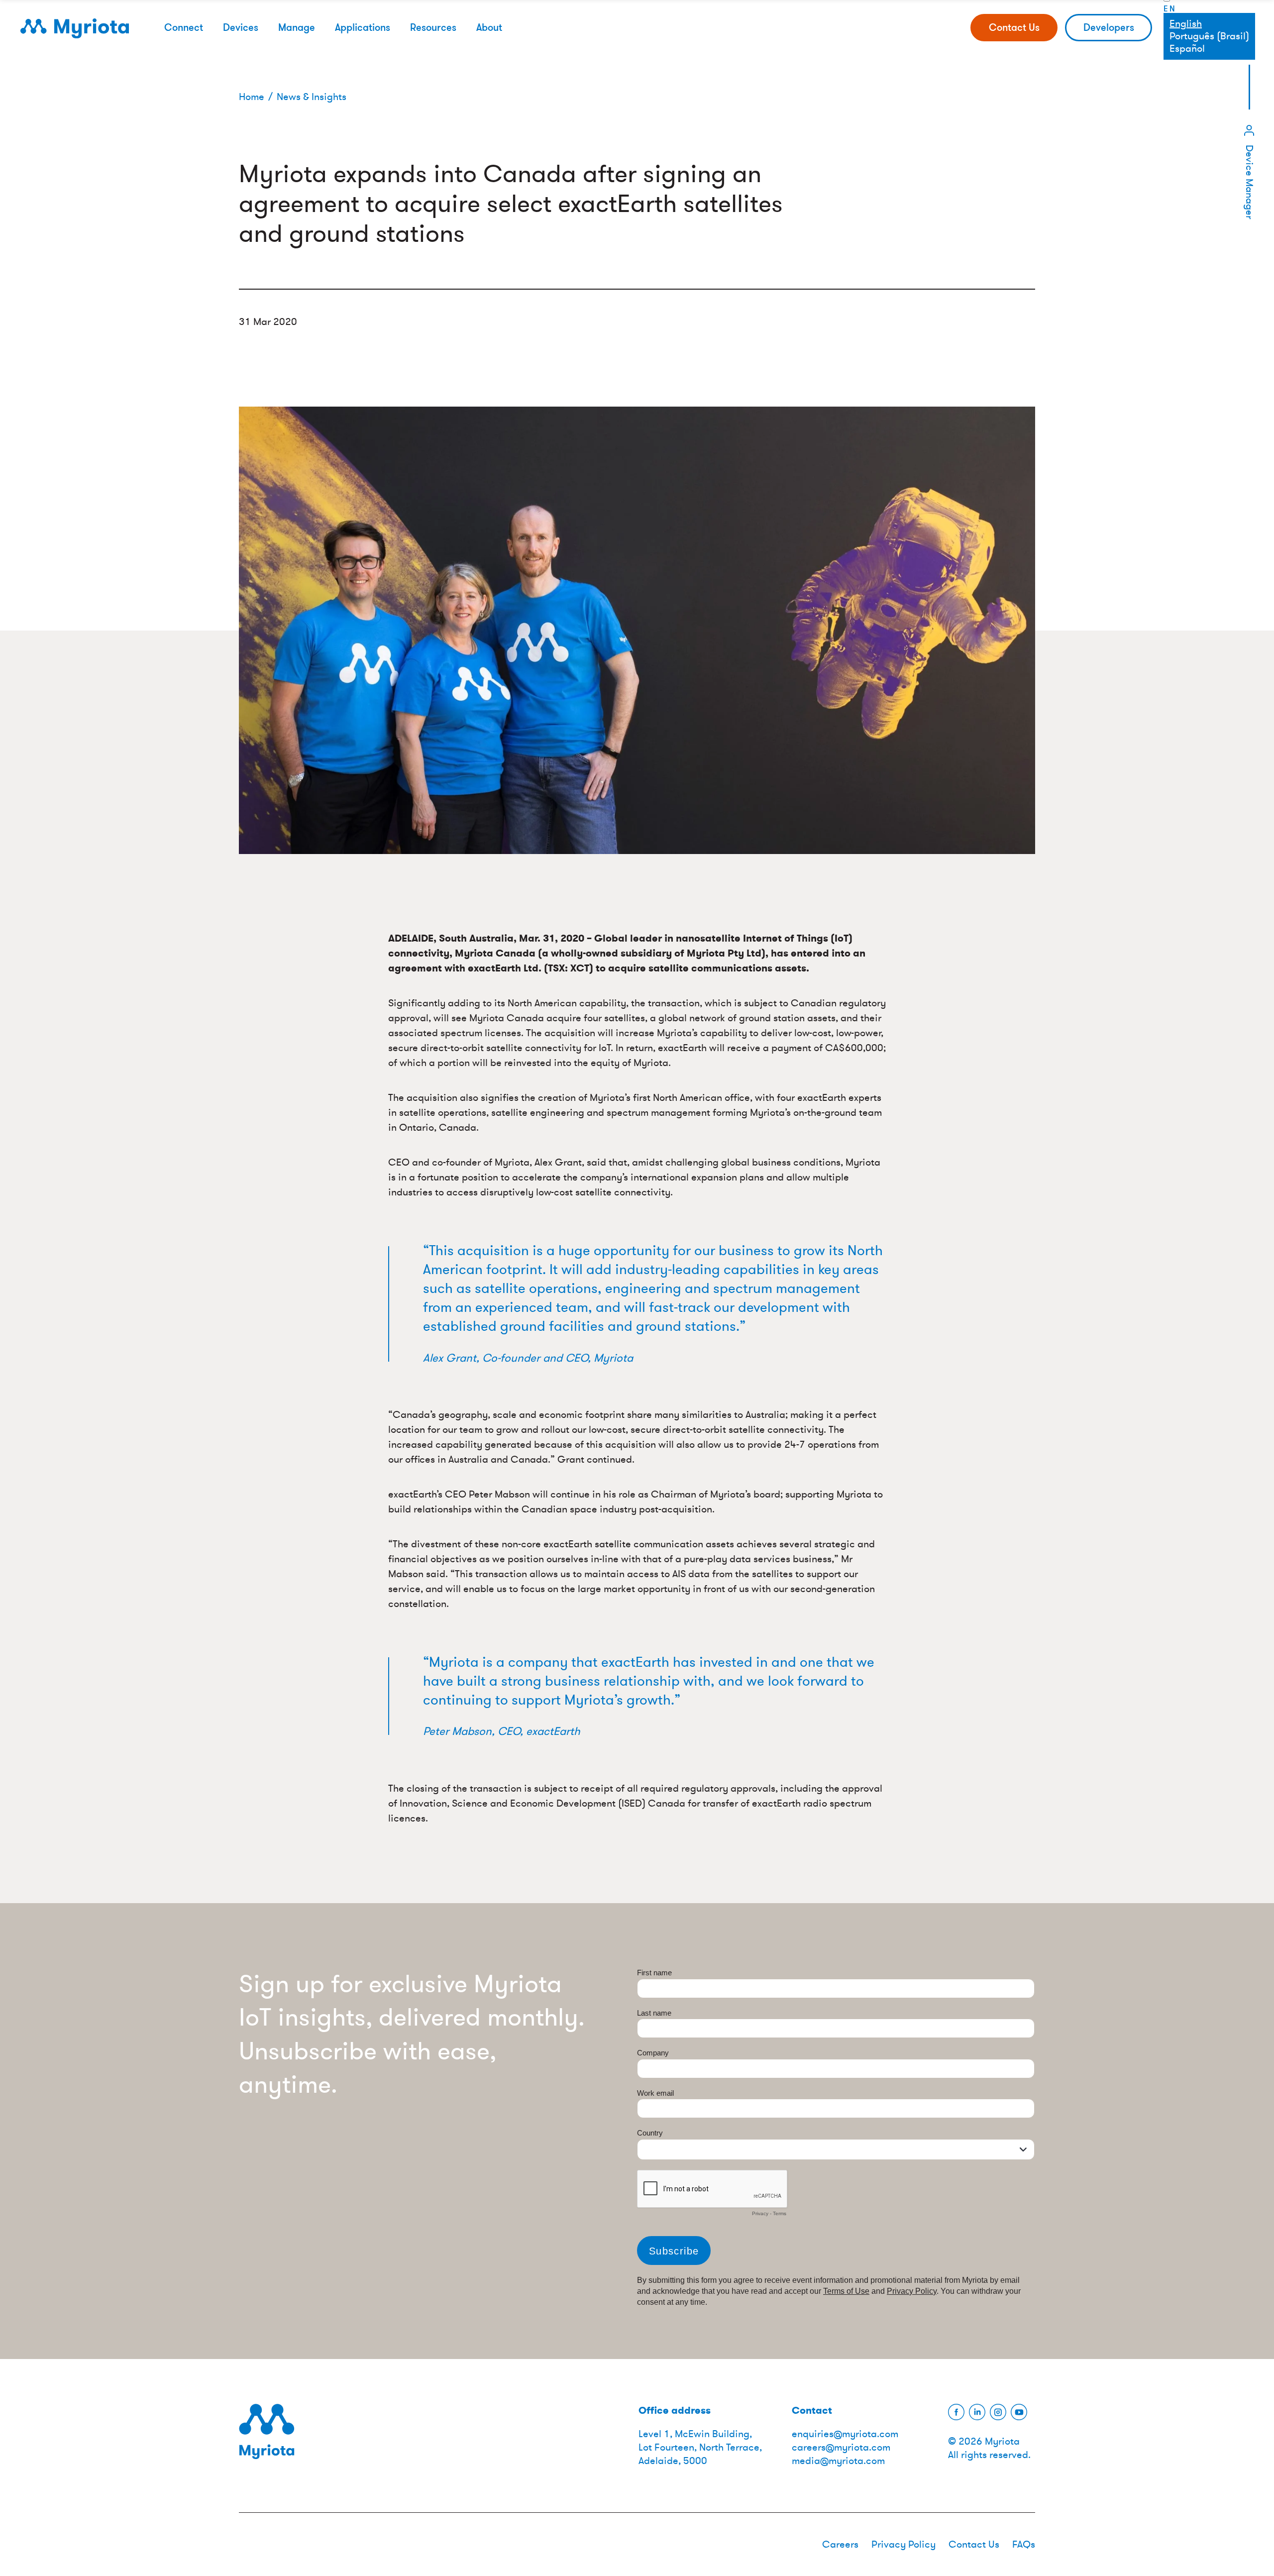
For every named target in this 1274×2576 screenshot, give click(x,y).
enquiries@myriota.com (845, 2434)
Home (252, 97)
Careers (840, 2544)
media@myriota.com (838, 2461)
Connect (184, 27)
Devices (241, 27)
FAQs (1024, 2544)
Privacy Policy (903, 2544)
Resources (433, 27)
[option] (1209, 36)
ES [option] (1209, 49)
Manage (297, 27)
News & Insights (312, 97)
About (489, 27)
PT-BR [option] (1209, 36)
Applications (363, 27)
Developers (1109, 27)
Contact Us (1014, 27)
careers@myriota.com (841, 2447)
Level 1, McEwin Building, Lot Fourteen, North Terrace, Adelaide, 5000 (700, 2447)
